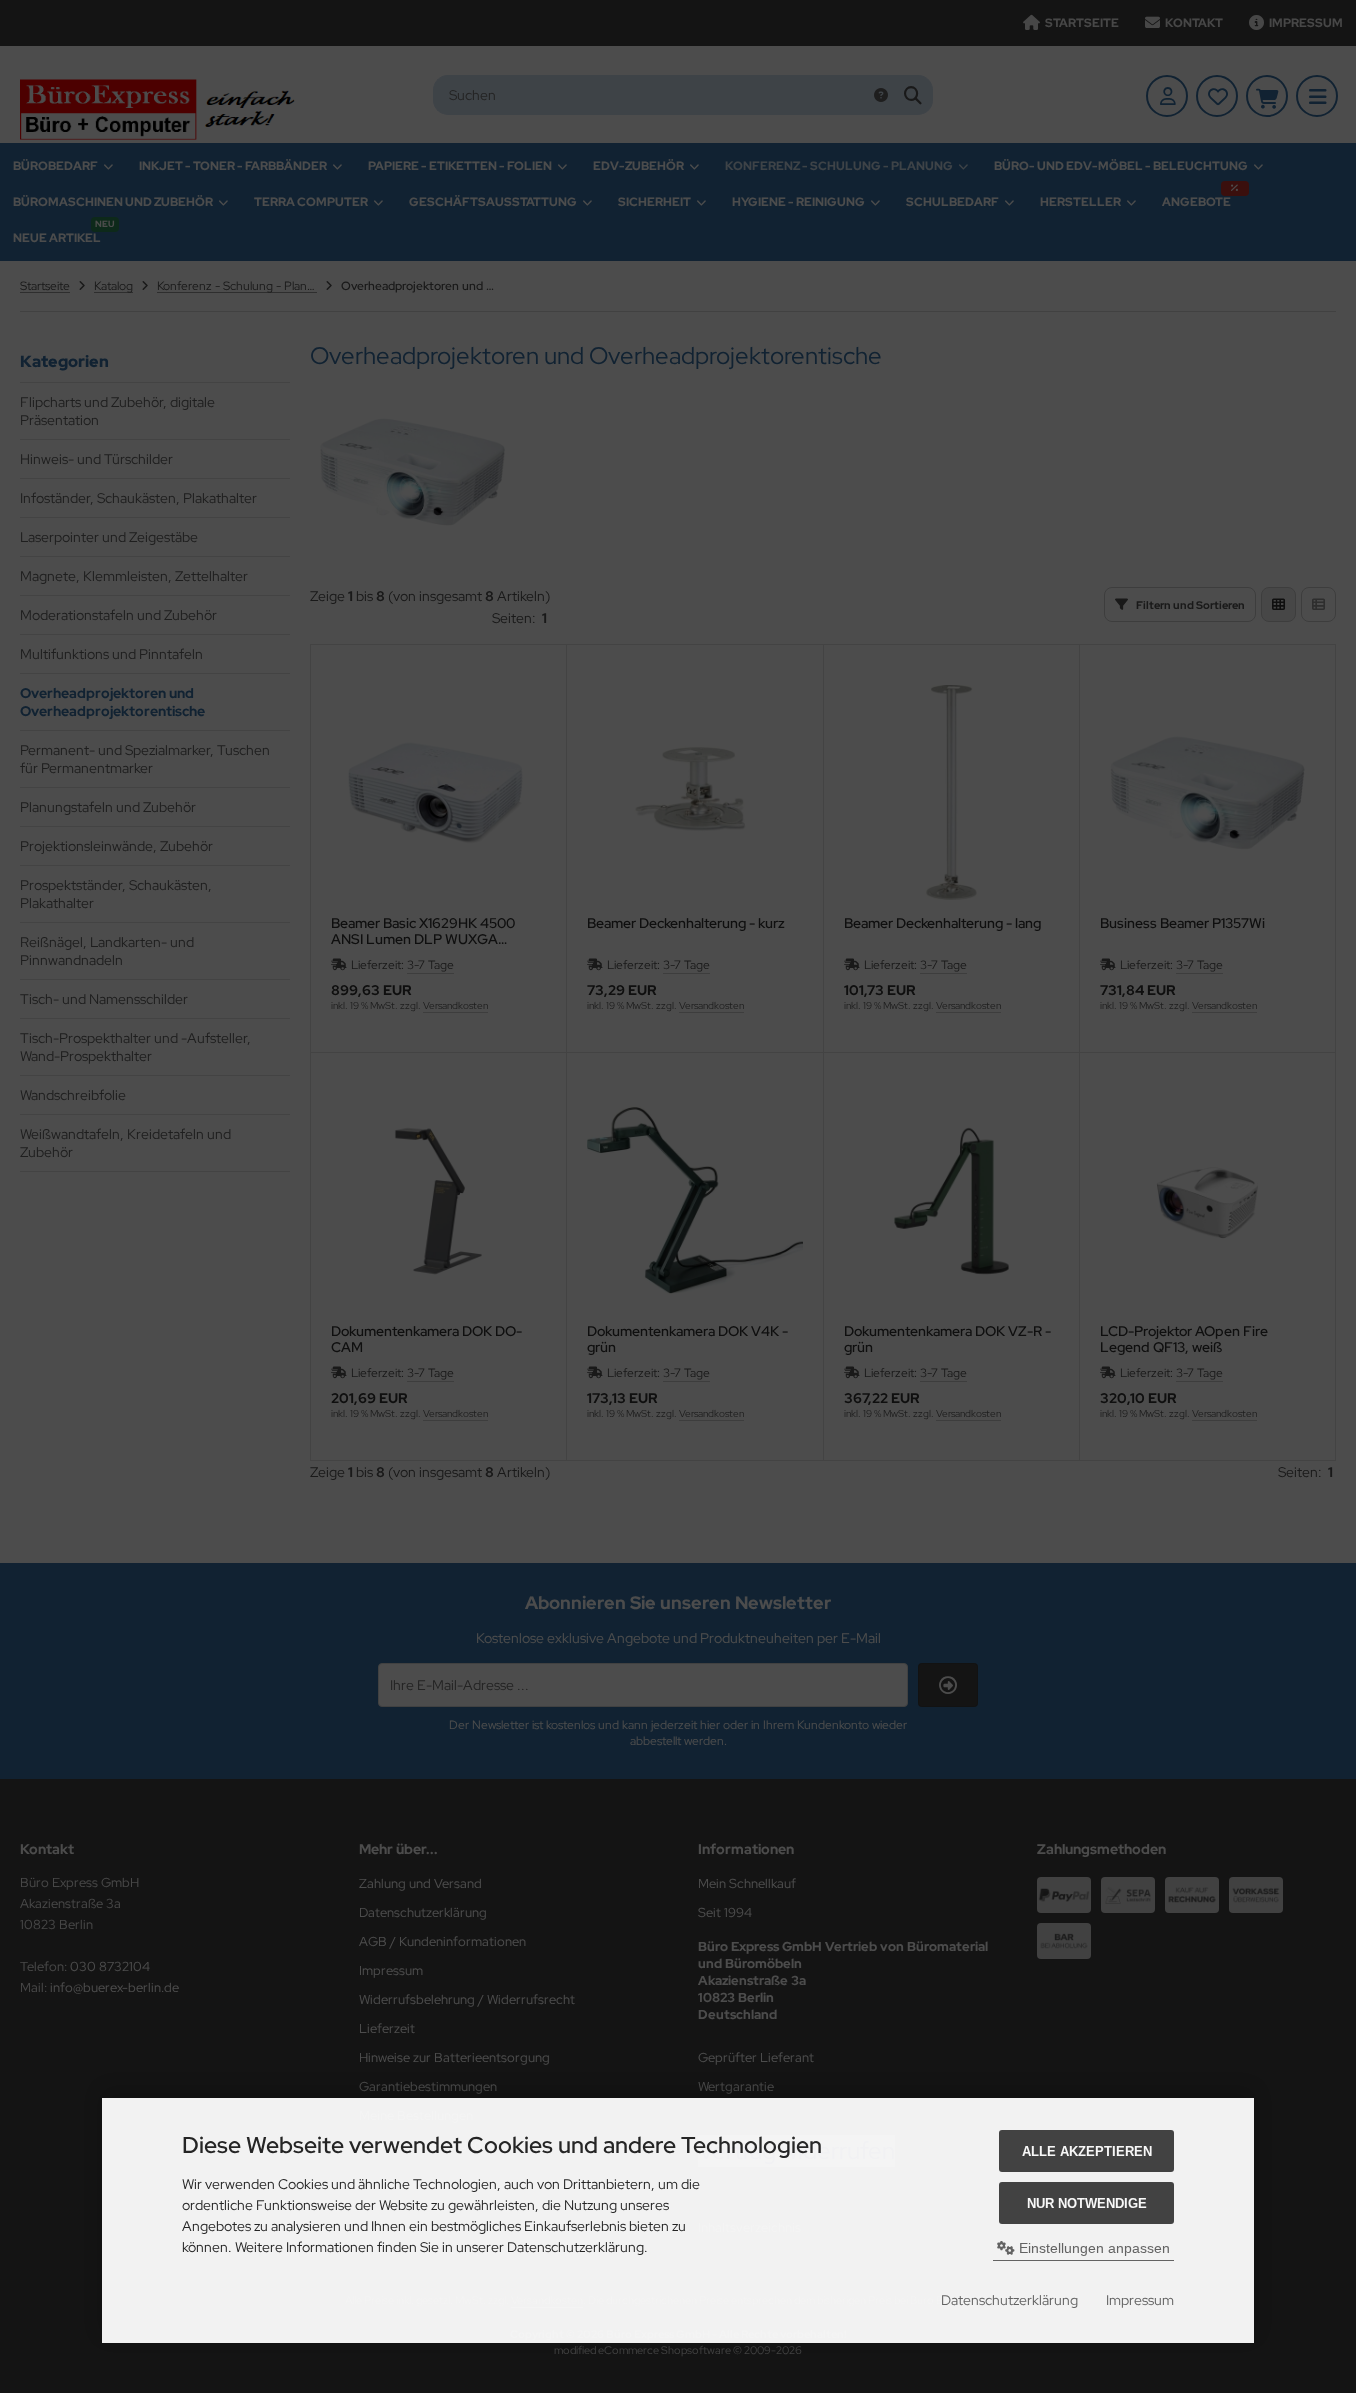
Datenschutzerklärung (1009, 2300)
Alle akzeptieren (1087, 2151)
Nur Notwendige (1087, 2203)
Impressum (1140, 2300)
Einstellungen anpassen (1092, 2248)
